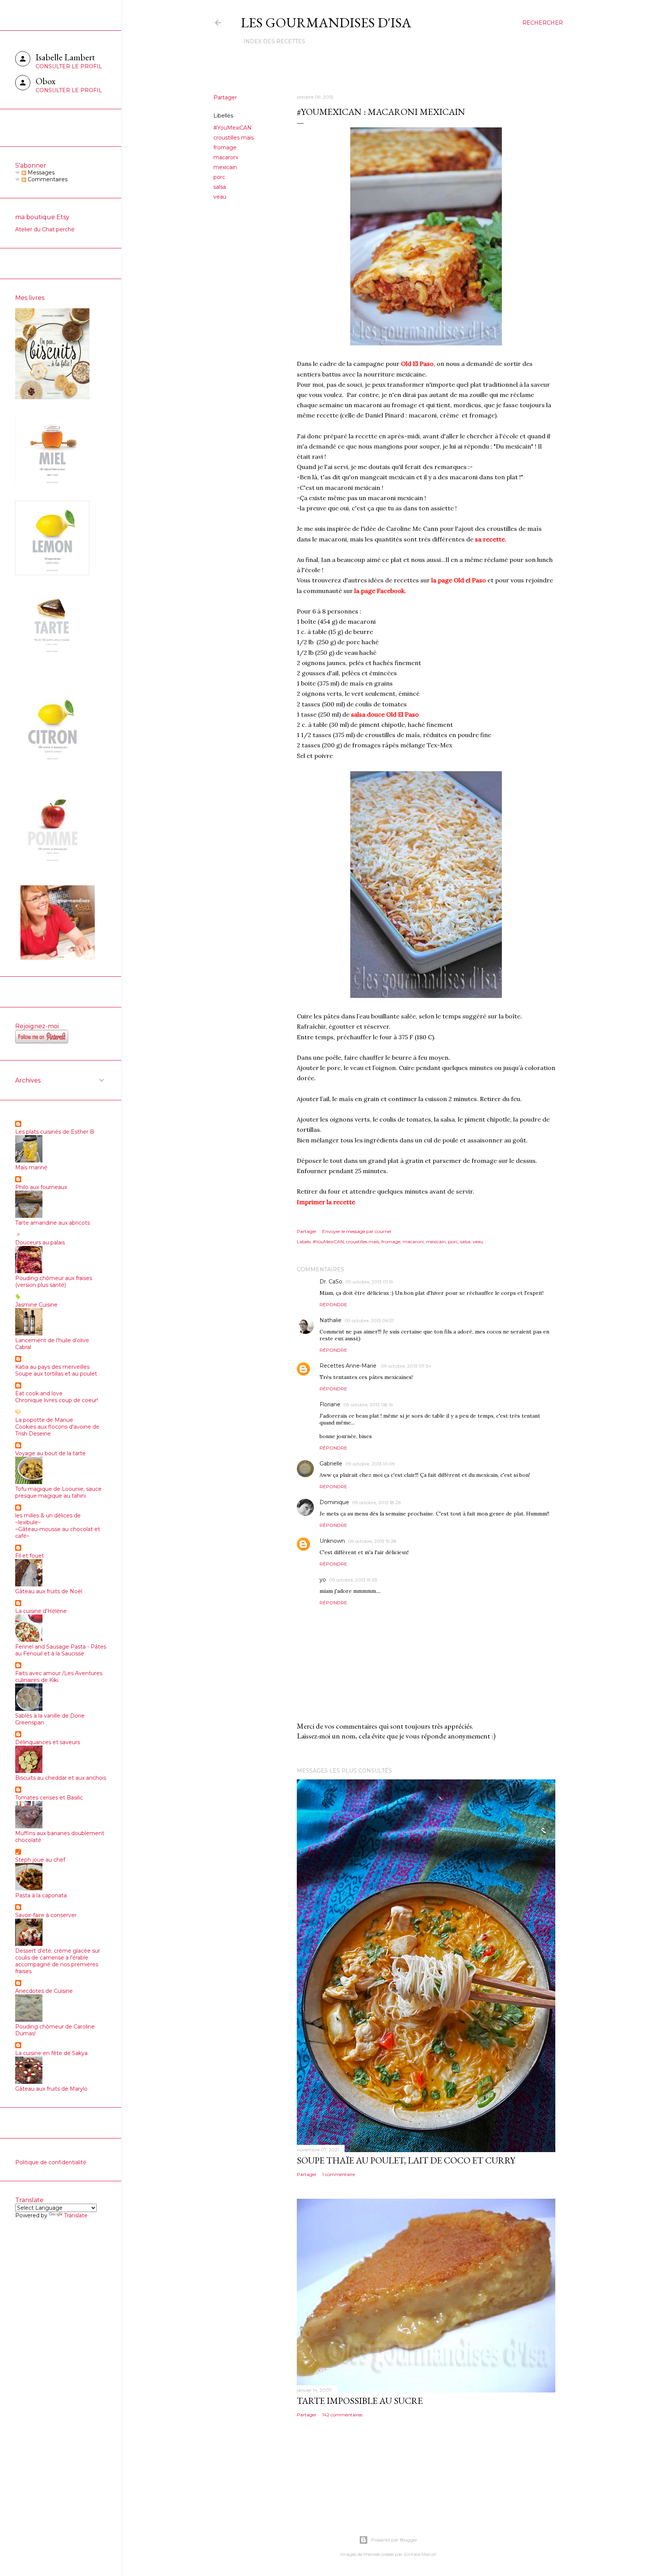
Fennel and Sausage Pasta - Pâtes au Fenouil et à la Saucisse (61, 1650)
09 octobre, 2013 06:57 (369, 1320)
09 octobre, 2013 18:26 (376, 1502)
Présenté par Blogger (394, 2540)
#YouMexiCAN (233, 128)
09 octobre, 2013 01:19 (369, 1282)
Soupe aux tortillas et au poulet (56, 1374)
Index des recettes (274, 41)
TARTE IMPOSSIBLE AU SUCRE (360, 2401)
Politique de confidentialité (51, 2162)
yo (323, 1580)
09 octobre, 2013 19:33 (353, 1580)
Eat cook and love (39, 1393)
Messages (40, 173)
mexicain (225, 167)
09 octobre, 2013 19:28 (372, 1541)
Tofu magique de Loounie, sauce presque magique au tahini (58, 1492)
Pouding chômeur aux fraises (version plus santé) (54, 1282)
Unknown (332, 1541)
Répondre (333, 1304)
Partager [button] (225, 97)
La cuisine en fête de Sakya (51, 2053)
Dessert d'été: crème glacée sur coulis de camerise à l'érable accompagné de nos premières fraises (58, 1961)
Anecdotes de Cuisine (44, 1991)
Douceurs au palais (40, 1243)
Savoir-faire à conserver (46, 1915)
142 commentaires (342, 2415)
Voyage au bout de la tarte (50, 1453)
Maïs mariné (31, 1167)
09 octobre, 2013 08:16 (368, 1405)
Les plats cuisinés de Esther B (55, 1132)
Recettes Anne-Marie (349, 1366)
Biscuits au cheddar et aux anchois (61, 1778)
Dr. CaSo (331, 1282)
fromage (225, 147)
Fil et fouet (30, 1556)
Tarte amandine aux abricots (52, 1223)
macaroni (226, 157)
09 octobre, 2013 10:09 (370, 1464)
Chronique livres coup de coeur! (57, 1400)
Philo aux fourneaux (41, 1187)
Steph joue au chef (40, 1860)
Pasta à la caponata (41, 1895)
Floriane (330, 1404)
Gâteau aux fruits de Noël (49, 1591)
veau (220, 197)
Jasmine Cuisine (36, 1305)
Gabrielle (331, 1464)
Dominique (334, 1502)
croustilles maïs (233, 138)
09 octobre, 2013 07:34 (406, 1366)
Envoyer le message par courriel (357, 1231)
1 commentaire (338, 2174)
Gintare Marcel (420, 2554)
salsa (220, 187)
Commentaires (47, 179)
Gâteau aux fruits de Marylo (51, 2089)
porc (219, 177)
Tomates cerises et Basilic (49, 1798)
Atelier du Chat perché (45, 229)
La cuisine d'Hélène (41, 1611)
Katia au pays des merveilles (52, 1367)
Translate (76, 2215)
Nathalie (331, 1320)
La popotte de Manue (44, 1420)
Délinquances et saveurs (48, 1742)
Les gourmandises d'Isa (326, 23)
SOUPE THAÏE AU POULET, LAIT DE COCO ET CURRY (406, 2160)
